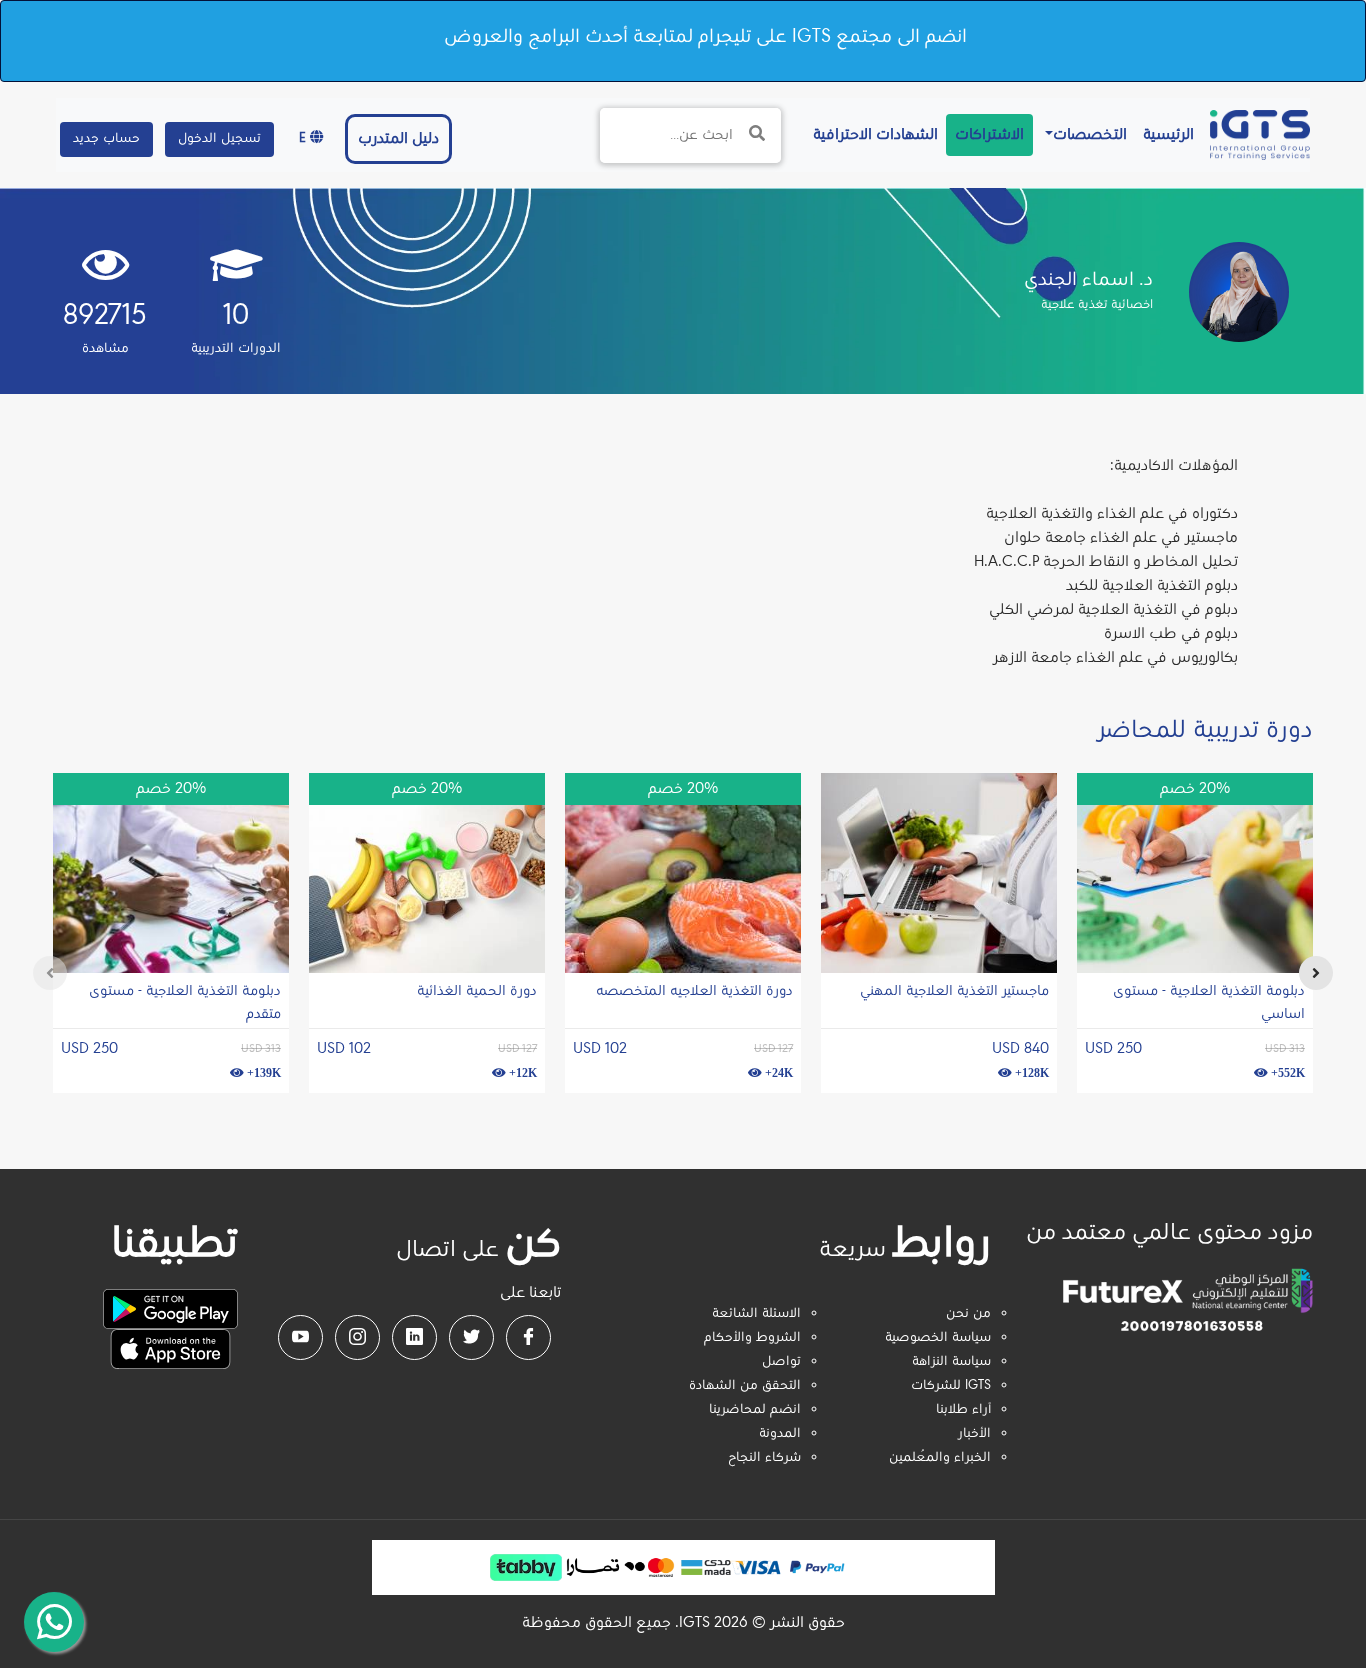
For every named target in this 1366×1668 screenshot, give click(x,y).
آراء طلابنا (963, 1410)
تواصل (781, 1362)
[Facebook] (528, 1337)
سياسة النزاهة (951, 1362)
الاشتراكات (989, 135)
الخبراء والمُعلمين (940, 1458)
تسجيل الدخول (219, 139)
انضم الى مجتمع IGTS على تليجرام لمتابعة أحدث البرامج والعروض (705, 37)
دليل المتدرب (398, 139)
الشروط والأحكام (752, 1338)
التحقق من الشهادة (745, 1386)
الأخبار (974, 1434)
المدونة (780, 1434)
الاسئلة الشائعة (756, 1314)
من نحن (968, 1314)
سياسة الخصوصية (938, 1338)
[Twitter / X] (471, 1337)
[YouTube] (300, 1337)
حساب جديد (106, 139)
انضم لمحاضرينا (755, 1410)
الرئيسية (1164, 134)
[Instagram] (357, 1337)
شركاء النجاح (764, 1458)
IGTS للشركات (951, 1386)
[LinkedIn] (414, 1337)
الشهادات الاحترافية (871, 134)
